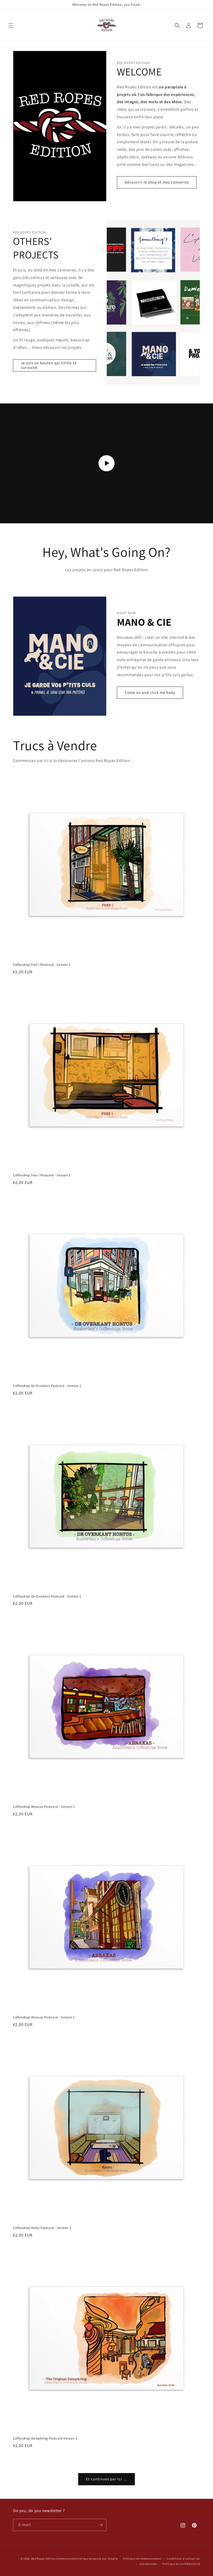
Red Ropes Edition (44, 2559)
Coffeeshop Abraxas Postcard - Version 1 (44, 2017)
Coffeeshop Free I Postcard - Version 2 (42, 965)
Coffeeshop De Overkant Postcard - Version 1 (47, 1596)
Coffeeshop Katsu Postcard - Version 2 (42, 2228)
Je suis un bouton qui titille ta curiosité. (49, 365)
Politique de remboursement (142, 2559)
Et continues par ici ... (106, 2479)
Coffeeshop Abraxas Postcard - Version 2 (44, 1807)
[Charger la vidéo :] (106, 463)
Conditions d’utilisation (183, 2559)
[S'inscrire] (101, 2525)
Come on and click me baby (150, 692)
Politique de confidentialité (181, 2564)
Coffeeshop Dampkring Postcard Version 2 (45, 2438)
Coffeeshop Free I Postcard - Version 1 (42, 1175)
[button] (11, 25)
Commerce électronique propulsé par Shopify (87, 2559)
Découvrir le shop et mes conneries (157, 182)
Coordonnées (148, 2564)
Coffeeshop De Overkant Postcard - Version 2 (47, 1386)
